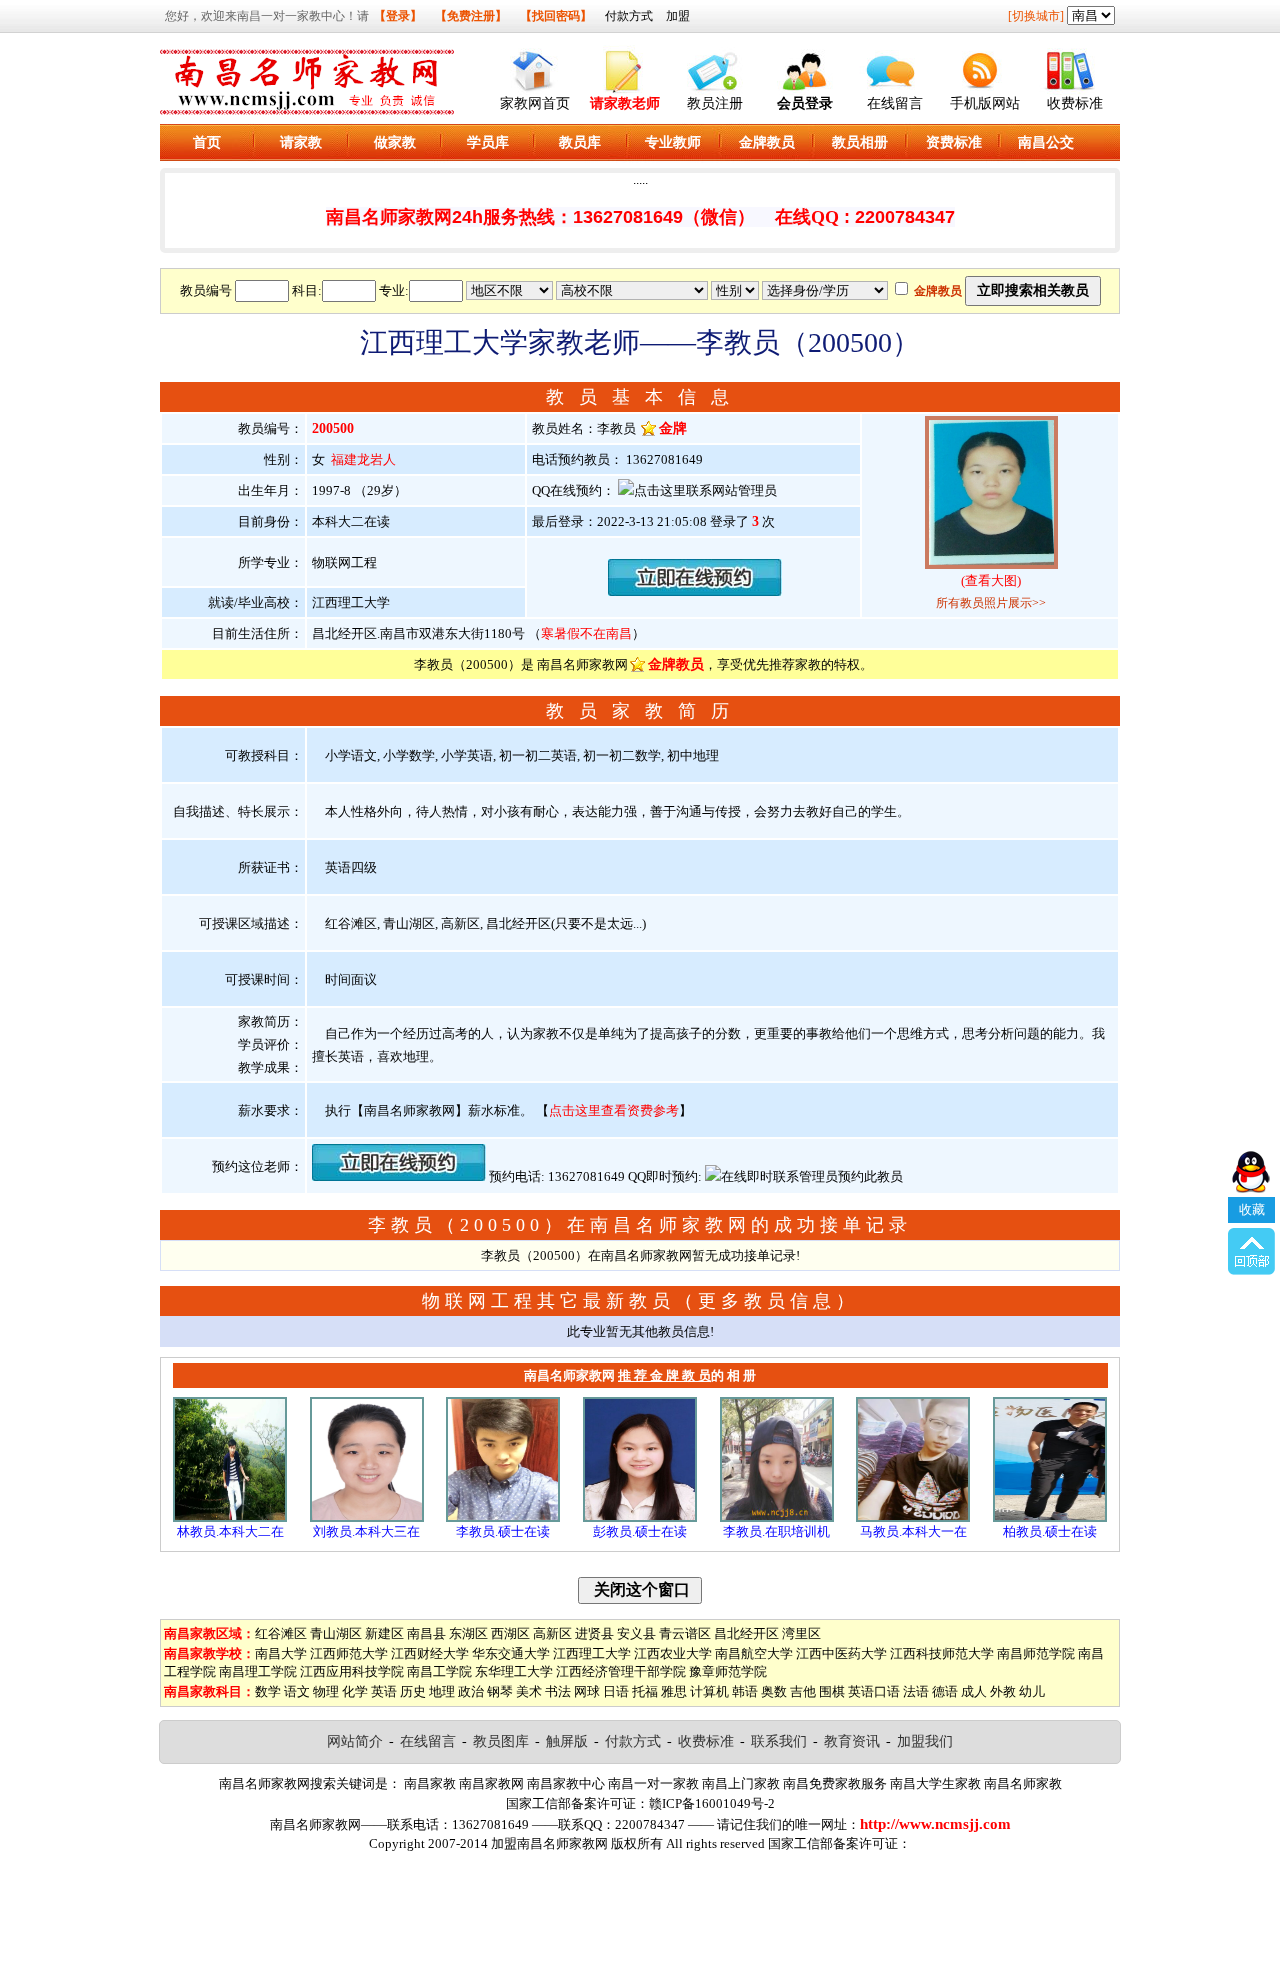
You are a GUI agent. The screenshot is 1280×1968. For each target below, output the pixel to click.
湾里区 (801, 1633)
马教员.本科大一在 (913, 1531)
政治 (471, 1691)
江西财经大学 (430, 1653)
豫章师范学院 (728, 1671)
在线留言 (895, 103)
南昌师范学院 (1036, 1653)
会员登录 (805, 103)
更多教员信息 (767, 1301)
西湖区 (510, 1633)
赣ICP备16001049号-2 (712, 1803)
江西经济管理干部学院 (621, 1671)
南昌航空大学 (754, 1653)
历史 (413, 1691)
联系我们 (779, 1741)
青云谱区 (685, 1633)
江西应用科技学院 (352, 1671)
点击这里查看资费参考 (614, 1110)
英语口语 (874, 1691)
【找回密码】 (556, 16)
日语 (616, 1691)
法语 (916, 1691)
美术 (529, 1691)
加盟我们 (925, 1741)
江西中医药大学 (841, 1653)
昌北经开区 (746, 1633)
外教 (1003, 1691)
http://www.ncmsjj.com (935, 1824)
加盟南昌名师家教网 (549, 1843)
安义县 (636, 1633)
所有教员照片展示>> (991, 603)
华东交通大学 (511, 1653)
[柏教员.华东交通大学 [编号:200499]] (1050, 1517)
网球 (587, 1691)
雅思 (674, 1691)
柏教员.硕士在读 (1050, 1531)
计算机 (709, 1691)
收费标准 (1075, 103)
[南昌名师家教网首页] (535, 66)
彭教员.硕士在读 (640, 1531)
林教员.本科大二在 (230, 1531)
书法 (558, 1691)
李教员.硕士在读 (503, 1531)
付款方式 (629, 16)
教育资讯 (852, 1741)
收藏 (1252, 1209)
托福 (645, 1691)
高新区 (552, 1633)
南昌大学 (281, 1653)
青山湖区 (336, 1633)
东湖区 (468, 1633)
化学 (355, 1691)
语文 (297, 1691)
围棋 (832, 1691)
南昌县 (426, 1633)
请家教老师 (625, 103)
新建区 (384, 1633)
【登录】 (398, 16)
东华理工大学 (514, 1671)
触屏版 (567, 1741)
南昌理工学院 (258, 1671)
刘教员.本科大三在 (366, 1531)
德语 (945, 1691)
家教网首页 (535, 103)
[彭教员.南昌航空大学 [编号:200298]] (640, 1517)
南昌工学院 (439, 1671)
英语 (384, 1691)
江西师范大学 (349, 1653)
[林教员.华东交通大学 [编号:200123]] (230, 1517)
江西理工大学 (592, 1653)
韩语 (745, 1691)
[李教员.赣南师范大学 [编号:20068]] (777, 1517)
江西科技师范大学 (942, 1653)
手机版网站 (985, 103)
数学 (268, 1691)
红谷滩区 (281, 1633)
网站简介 (355, 1741)
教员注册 (715, 103)
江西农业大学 (673, 1653)
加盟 (678, 16)
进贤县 (594, 1633)
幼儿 (1032, 1691)
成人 (974, 1691)
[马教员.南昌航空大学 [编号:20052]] (913, 1517)
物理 (326, 1691)
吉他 (803, 1691)
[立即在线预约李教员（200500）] (695, 591)
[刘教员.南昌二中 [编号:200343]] (367, 1517)
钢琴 (500, 1691)
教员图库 (501, 1741)
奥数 (774, 1691)
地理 (442, 1691)
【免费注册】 (471, 16)
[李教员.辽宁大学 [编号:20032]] (503, 1517)
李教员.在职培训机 (776, 1531)
